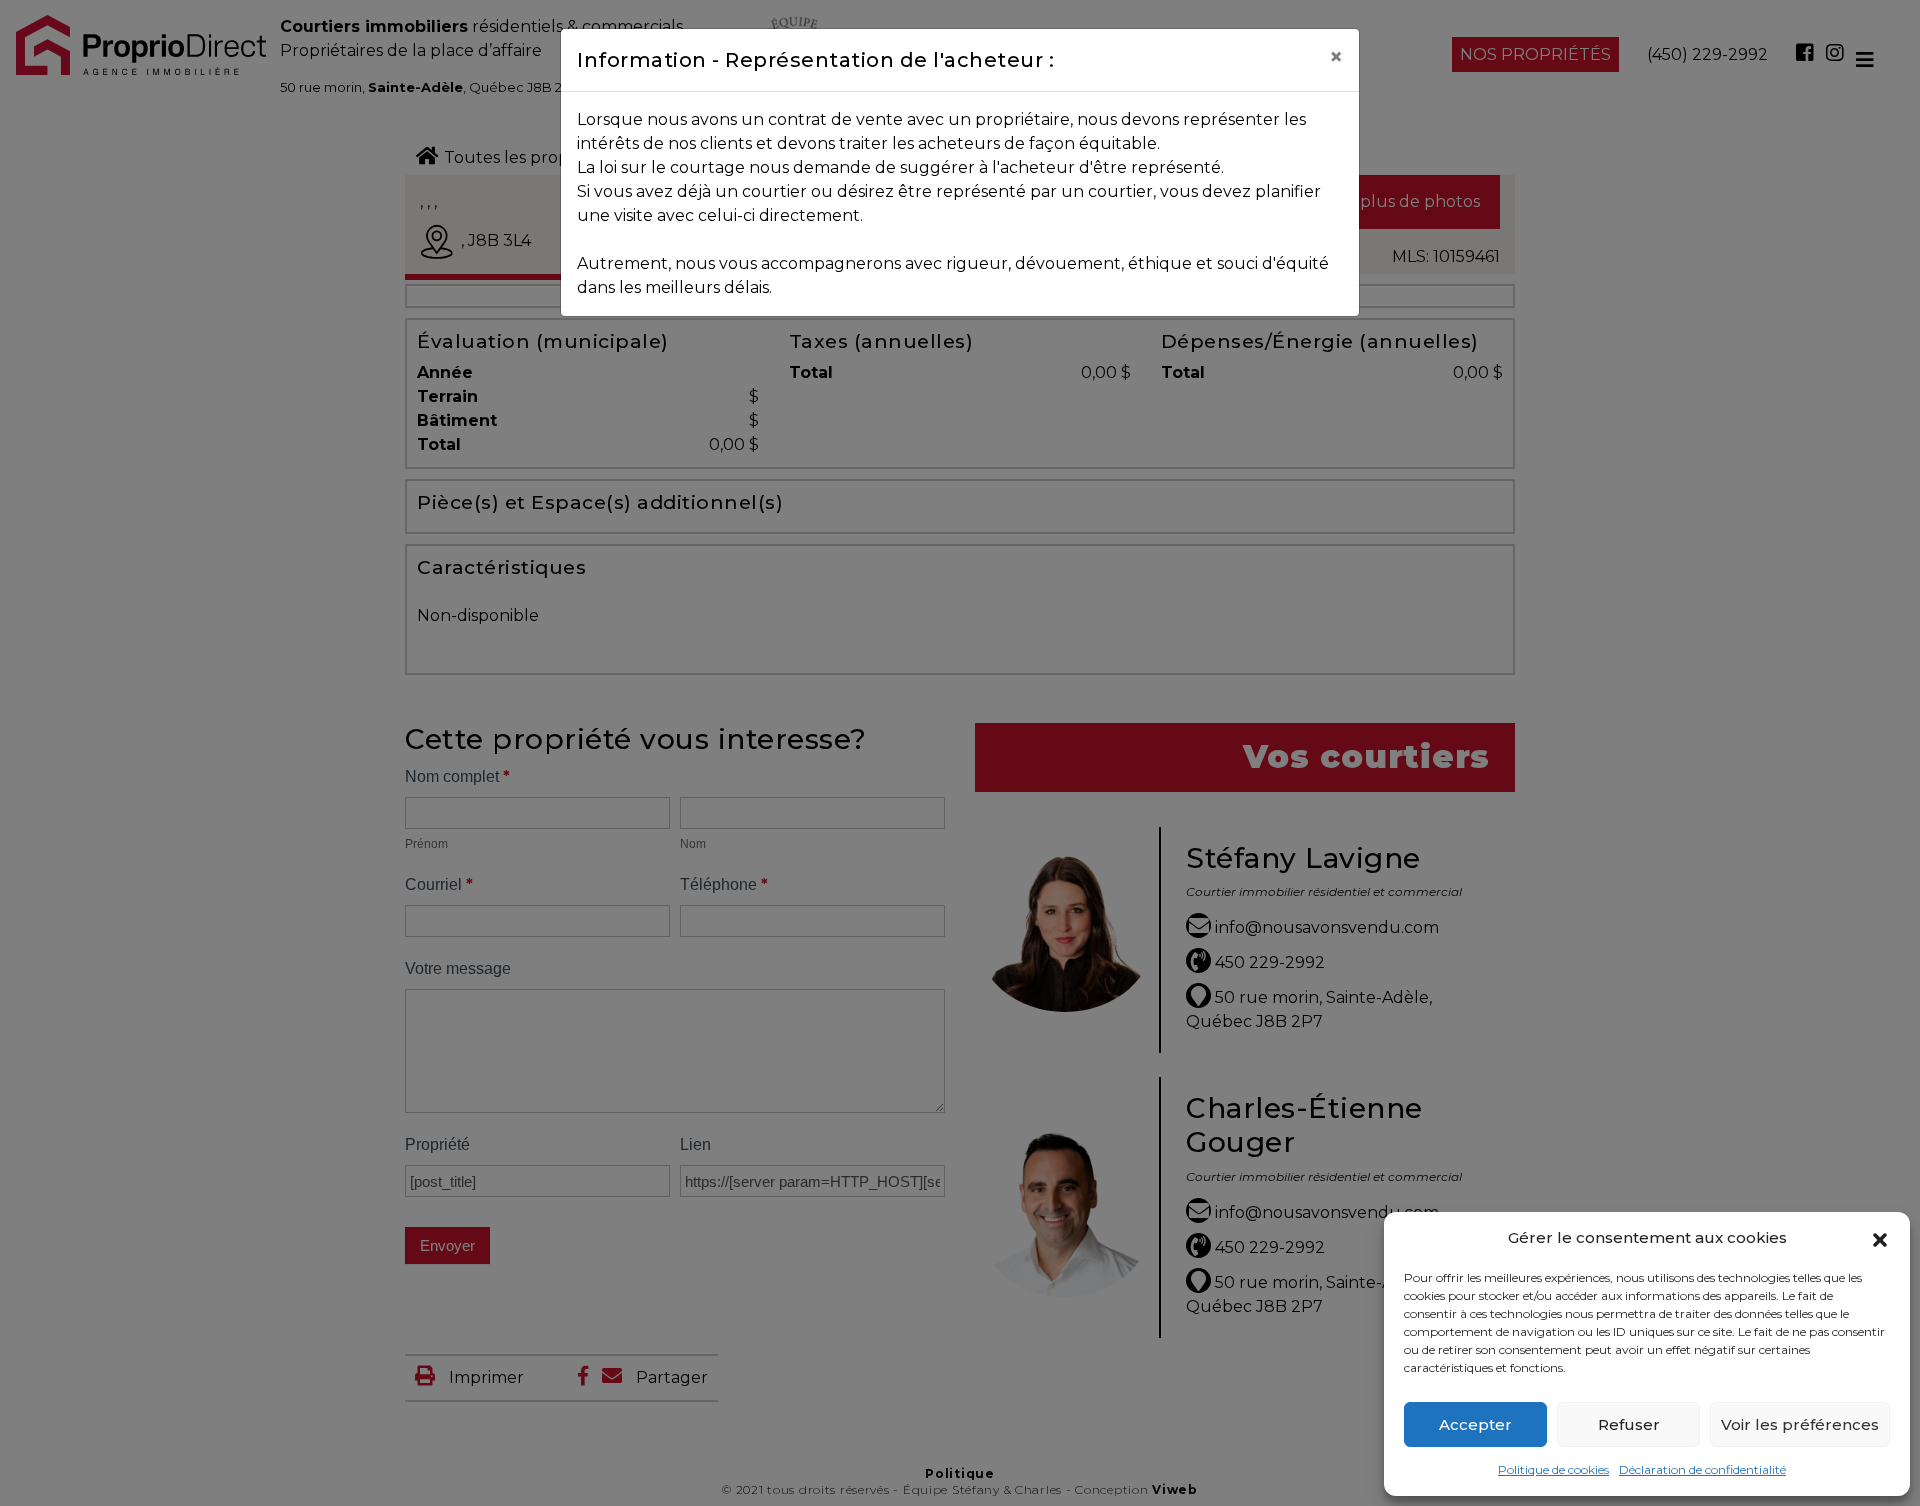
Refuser (1629, 1424)
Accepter (1475, 1424)
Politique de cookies (1553, 1469)
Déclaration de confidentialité (1702, 1469)
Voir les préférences (1800, 1424)
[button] (1880, 1238)
